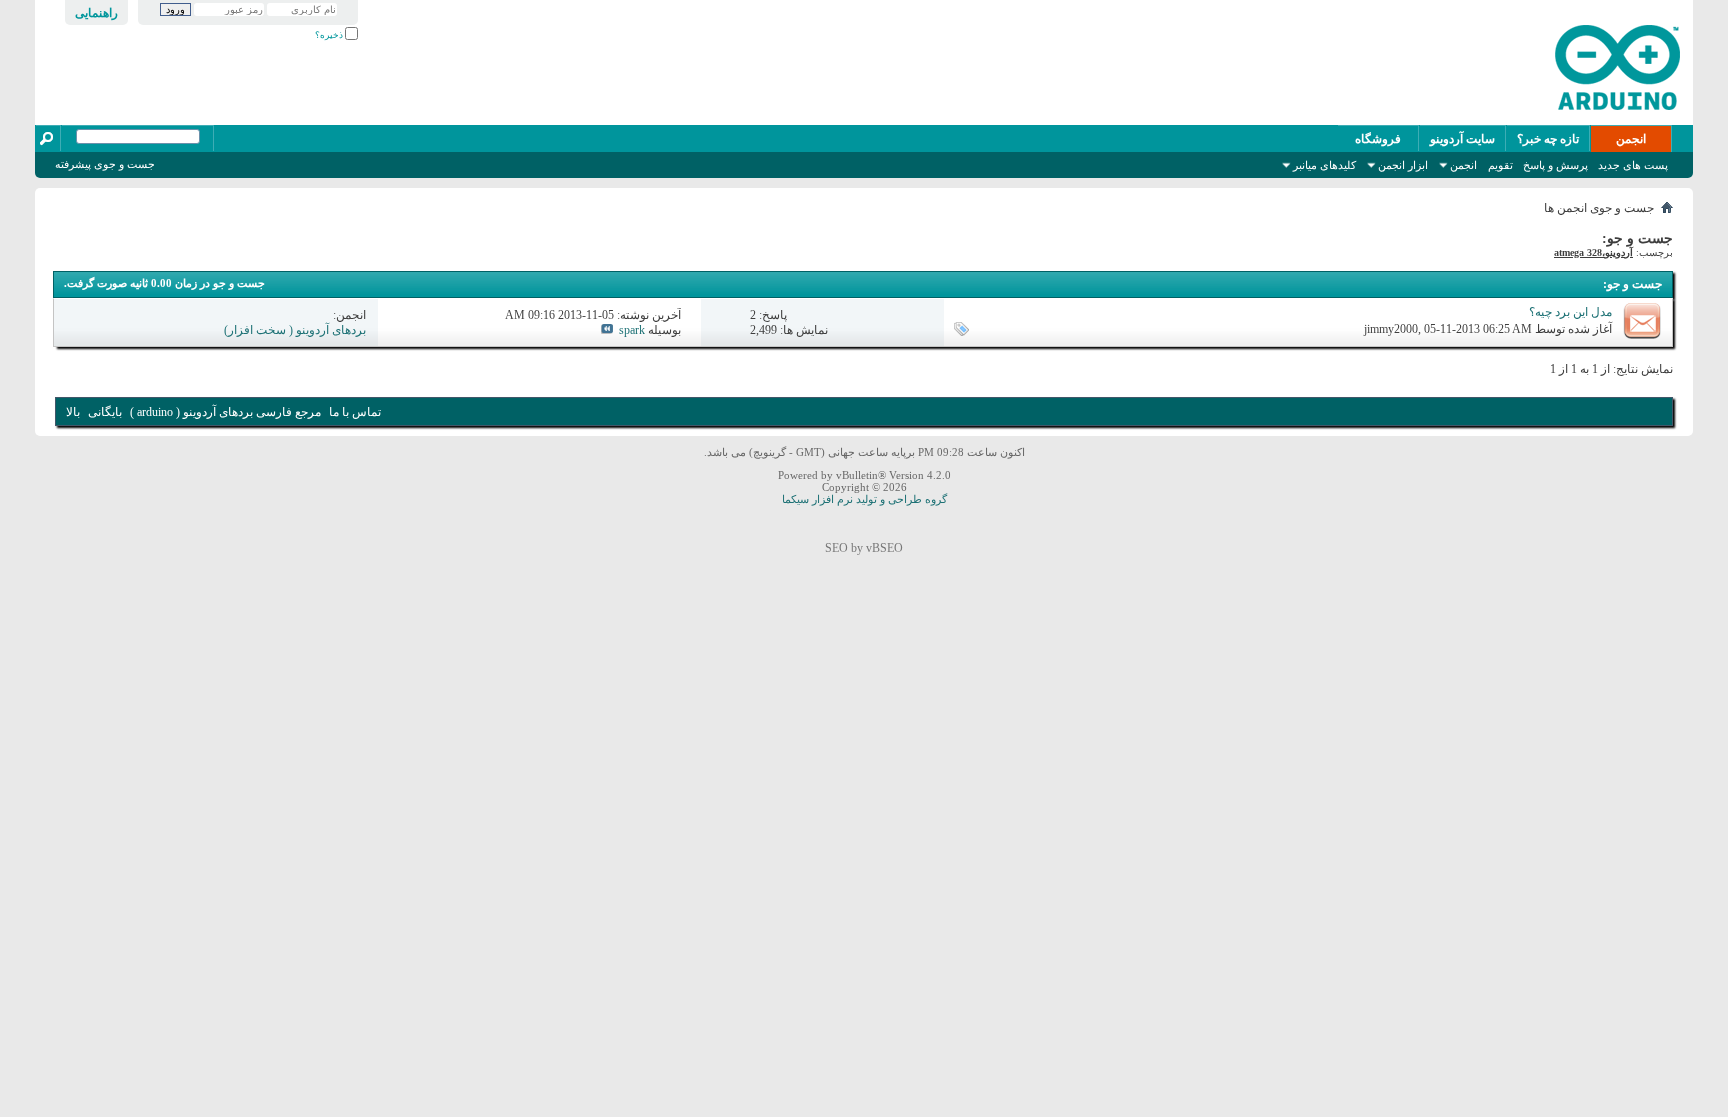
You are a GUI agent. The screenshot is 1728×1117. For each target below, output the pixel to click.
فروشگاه (1378, 139)
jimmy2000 (1391, 329)
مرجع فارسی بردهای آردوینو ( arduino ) (225, 412)
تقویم (1500, 165)
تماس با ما (355, 412)
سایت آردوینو (1462, 139)
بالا (73, 412)
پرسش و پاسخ (1555, 165)
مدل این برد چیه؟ (1570, 312)
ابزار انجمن (1403, 165)
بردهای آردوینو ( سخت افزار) (295, 330)
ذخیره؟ (330, 35)
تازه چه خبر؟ (1548, 139)
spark (632, 330)
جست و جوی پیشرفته (105, 164)
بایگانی (105, 412)
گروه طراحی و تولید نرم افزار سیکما (864, 499)
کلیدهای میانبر (1324, 165)
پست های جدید (1633, 165)
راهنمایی (96, 13)
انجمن (1631, 139)
